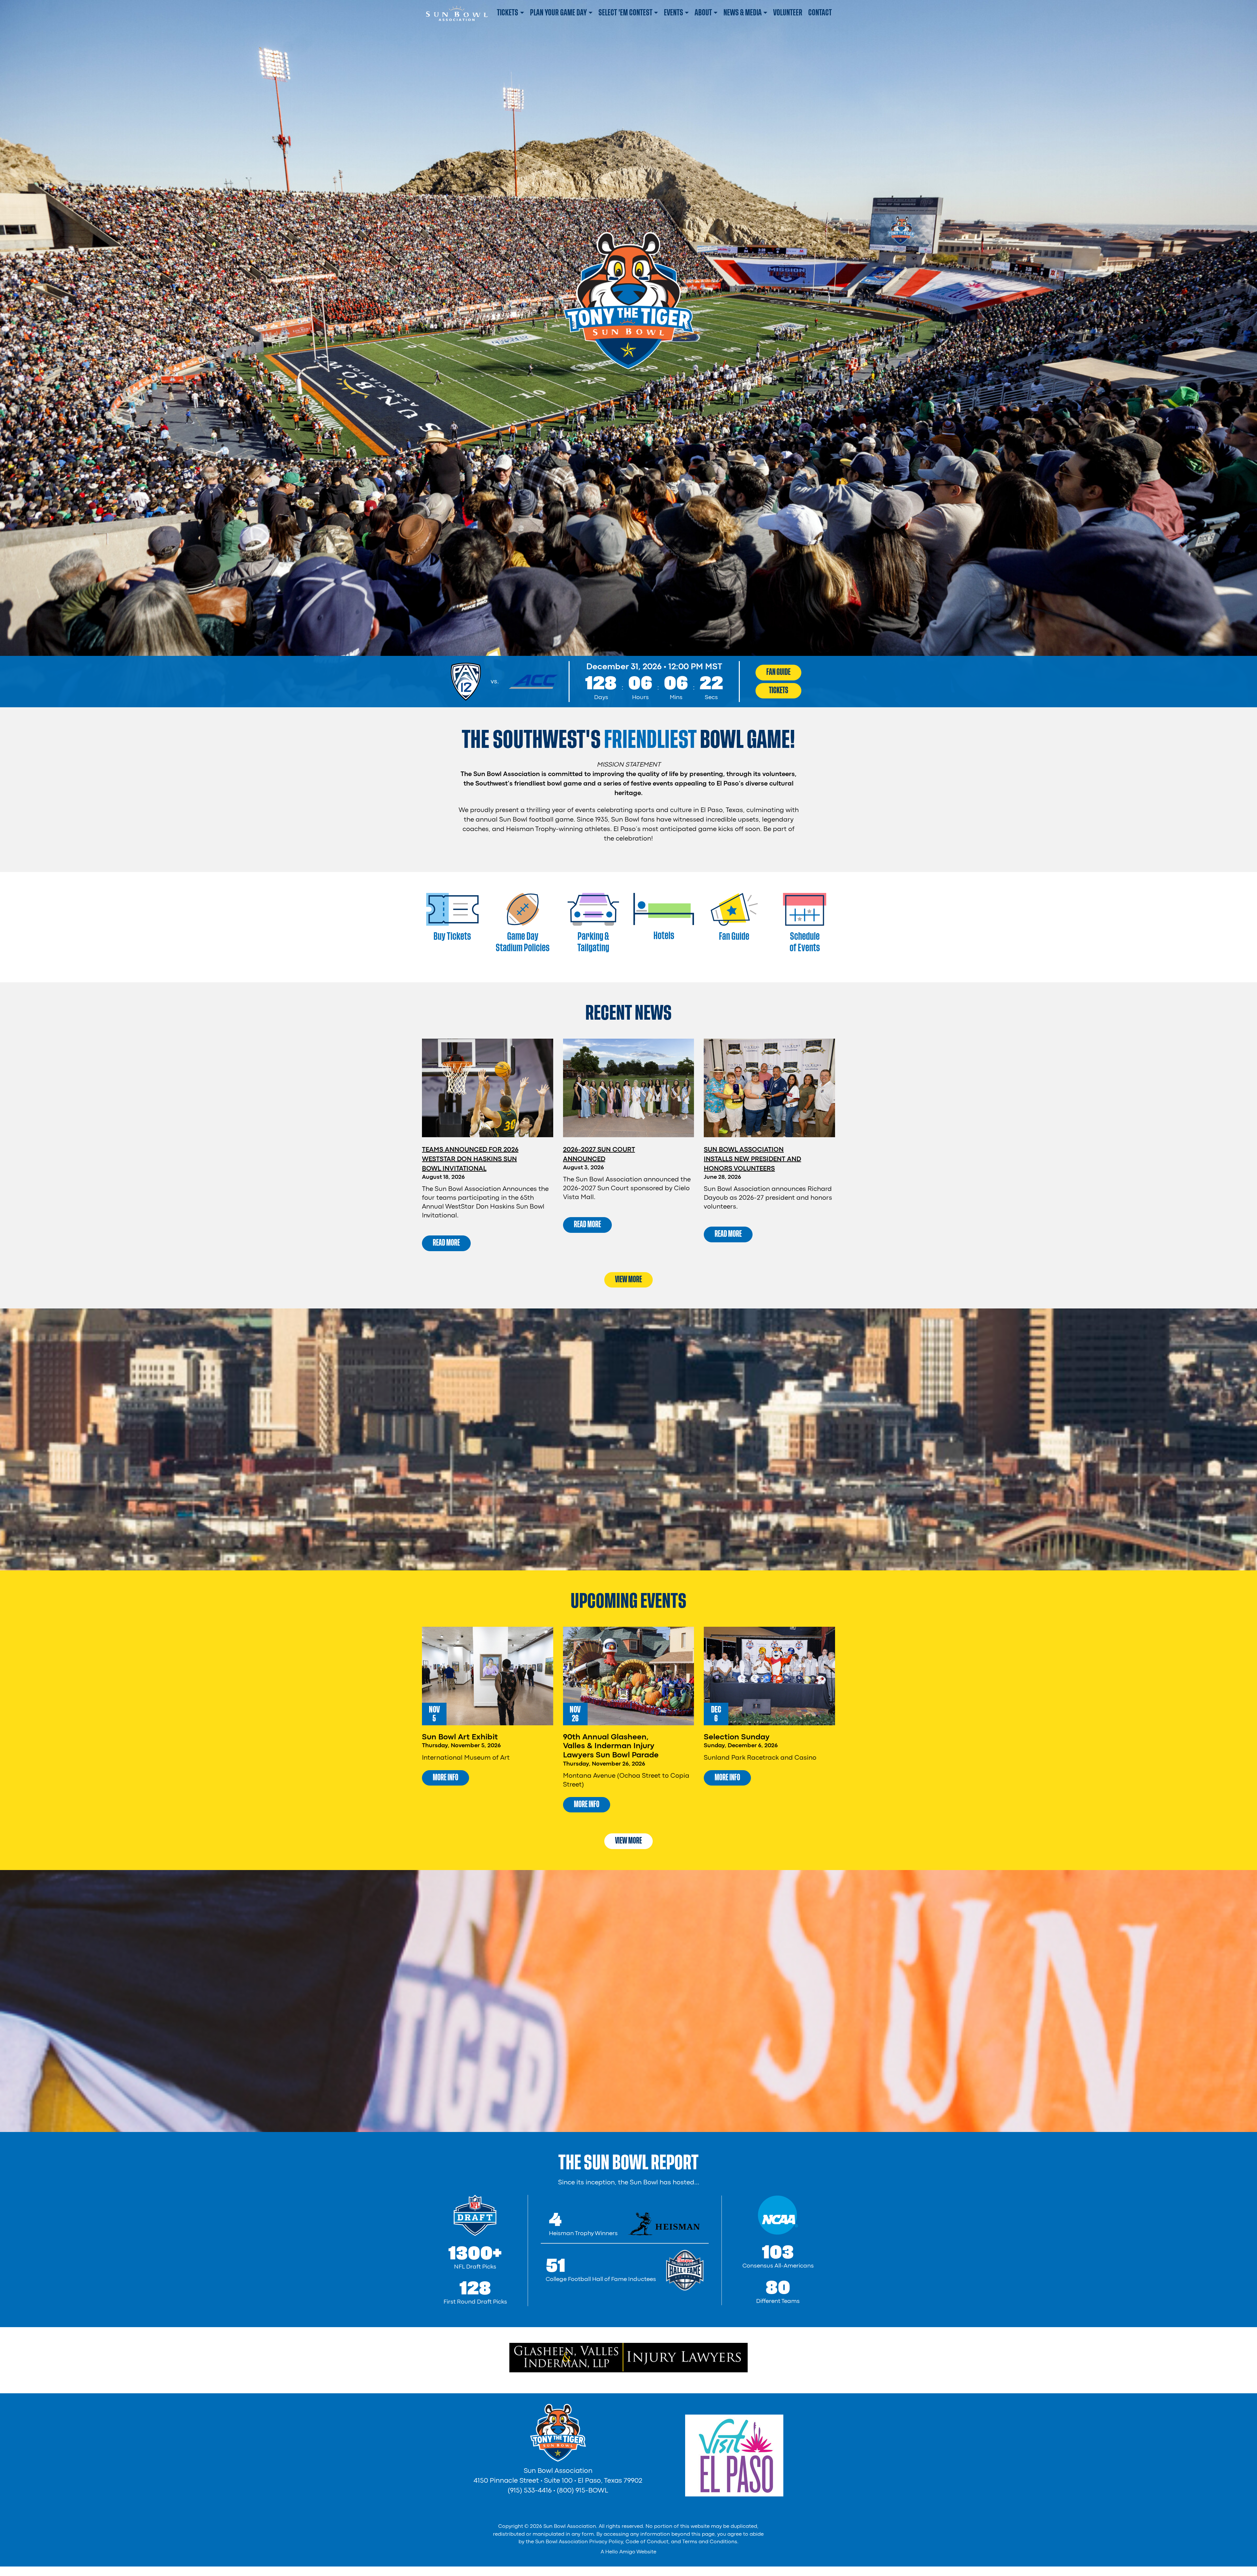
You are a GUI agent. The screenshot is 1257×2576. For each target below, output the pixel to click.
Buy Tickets (452, 936)
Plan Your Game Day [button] (558, 13)
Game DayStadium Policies (523, 942)
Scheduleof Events (805, 942)
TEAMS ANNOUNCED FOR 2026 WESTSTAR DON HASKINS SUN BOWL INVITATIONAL (470, 1159)
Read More (446, 1243)
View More (628, 1279)
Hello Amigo (620, 2552)
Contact (820, 13)
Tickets (779, 690)
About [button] (703, 13)
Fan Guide (779, 672)
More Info (446, 1777)
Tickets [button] (508, 13)
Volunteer (788, 13)
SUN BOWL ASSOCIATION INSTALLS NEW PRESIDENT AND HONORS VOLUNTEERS (752, 1159)
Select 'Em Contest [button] (625, 13)
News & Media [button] (743, 13)
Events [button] (674, 13)
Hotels (664, 936)
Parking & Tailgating (593, 942)
